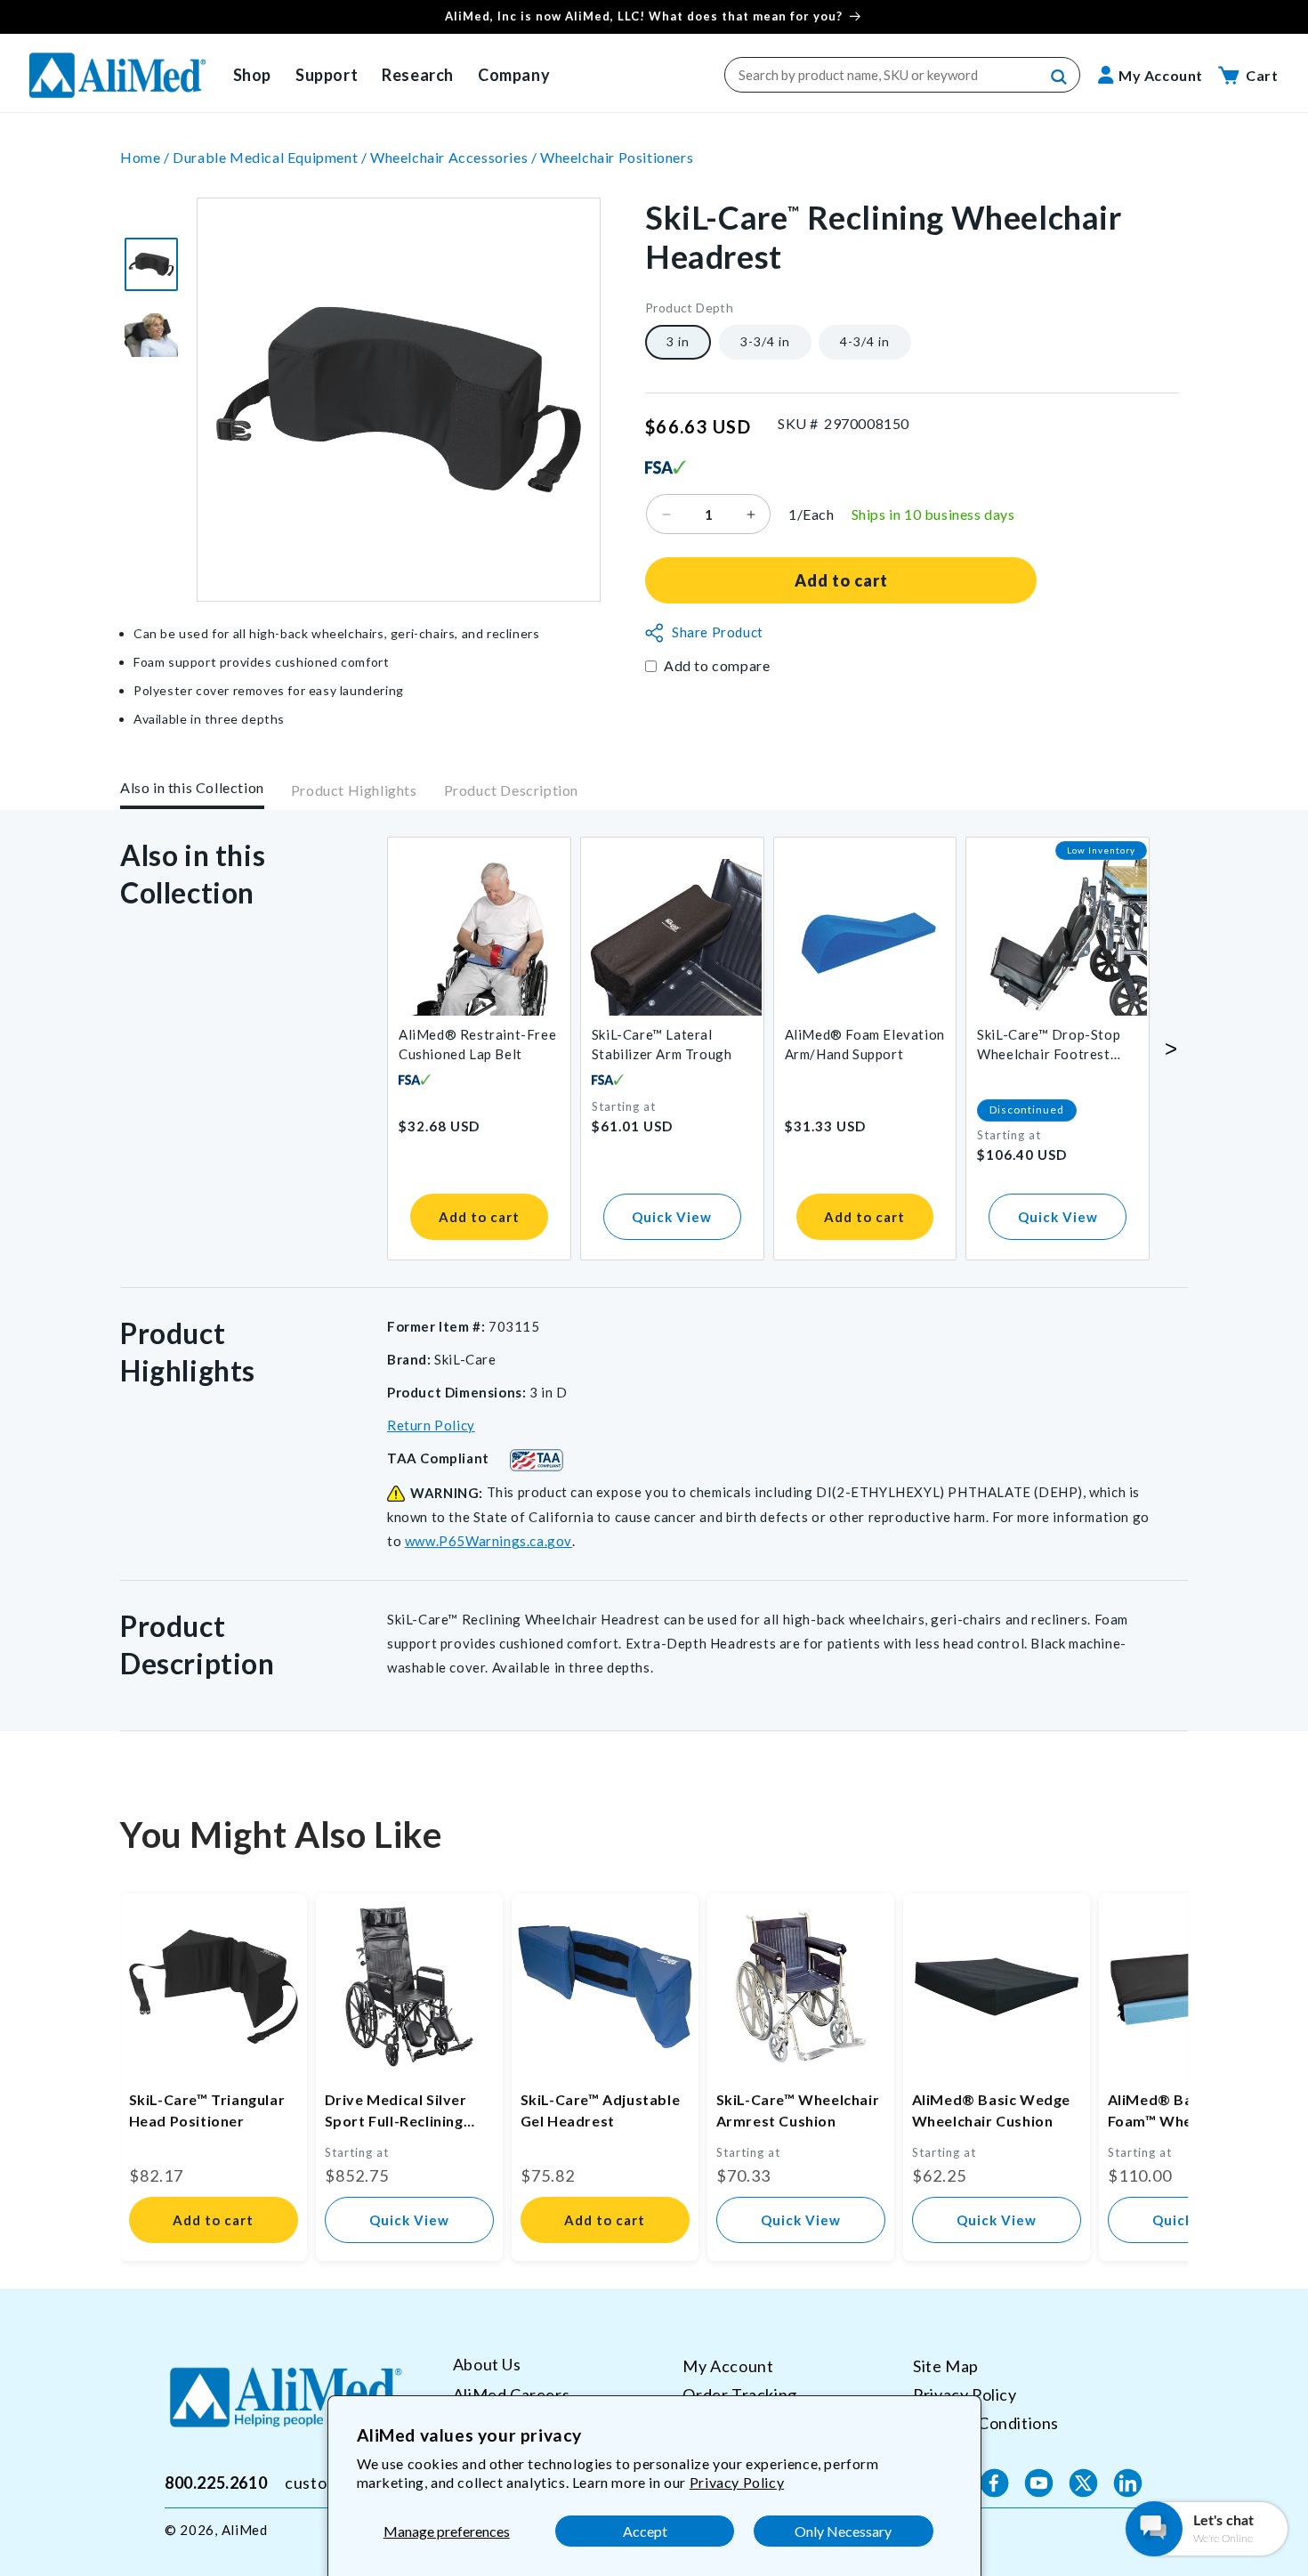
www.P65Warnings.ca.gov (488, 1541)
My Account (728, 2366)
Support (327, 75)
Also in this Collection (192, 787)
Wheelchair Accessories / (455, 157)
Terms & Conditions (986, 2422)
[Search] (1060, 77)
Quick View (672, 1217)
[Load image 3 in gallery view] (151, 264)
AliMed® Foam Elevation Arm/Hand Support (865, 1044)
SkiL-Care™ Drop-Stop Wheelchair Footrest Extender (1049, 1045)
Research (418, 75)
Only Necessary (843, 2531)
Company (514, 75)
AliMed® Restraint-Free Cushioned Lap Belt (477, 1044)
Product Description (511, 791)
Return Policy (431, 1425)
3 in (678, 342)
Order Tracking (739, 2394)
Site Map (946, 2366)
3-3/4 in (765, 342)
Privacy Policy (737, 2482)
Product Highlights (354, 791)
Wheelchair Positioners (617, 157)
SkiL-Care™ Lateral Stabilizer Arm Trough (662, 1044)
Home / (146, 157)
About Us (487, 2365)
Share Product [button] (718, 633)
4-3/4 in (865, 342)
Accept (645, 2531)
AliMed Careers (511, 2394)
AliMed (245, 2530)
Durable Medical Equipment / (271, 157)
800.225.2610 (216, 2483)
